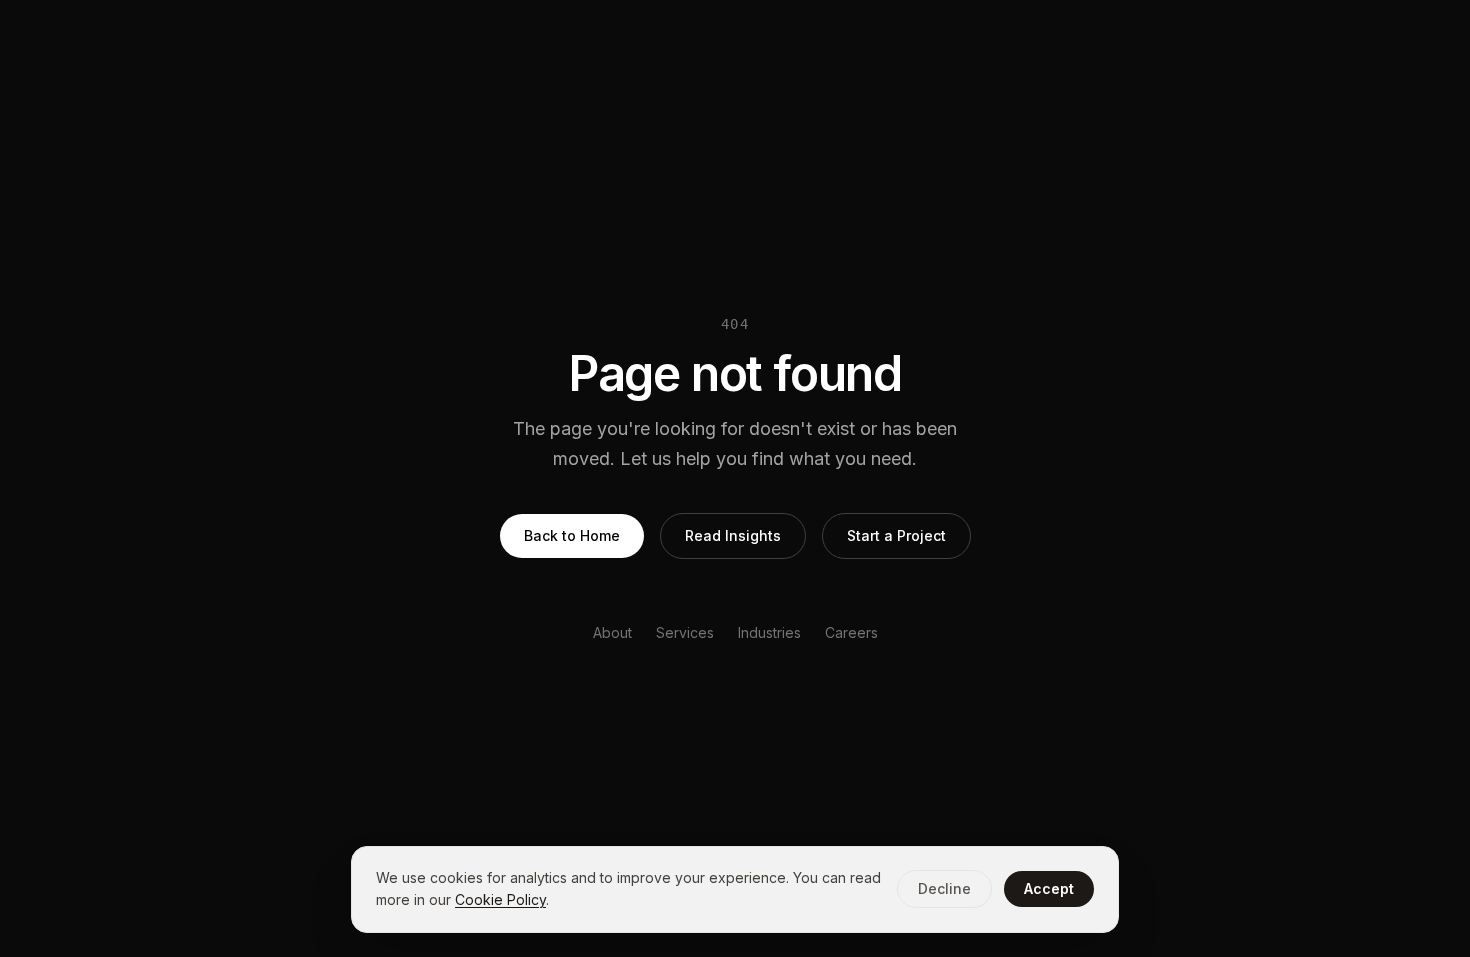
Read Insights (733, 535)
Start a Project (896, 535)
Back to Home (572, 535)
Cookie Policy (500, 899)
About (612, 632)
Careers (851, 632)
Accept (1049, 888)
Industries (769, 632)
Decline (944, 888)
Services (685, 632)
